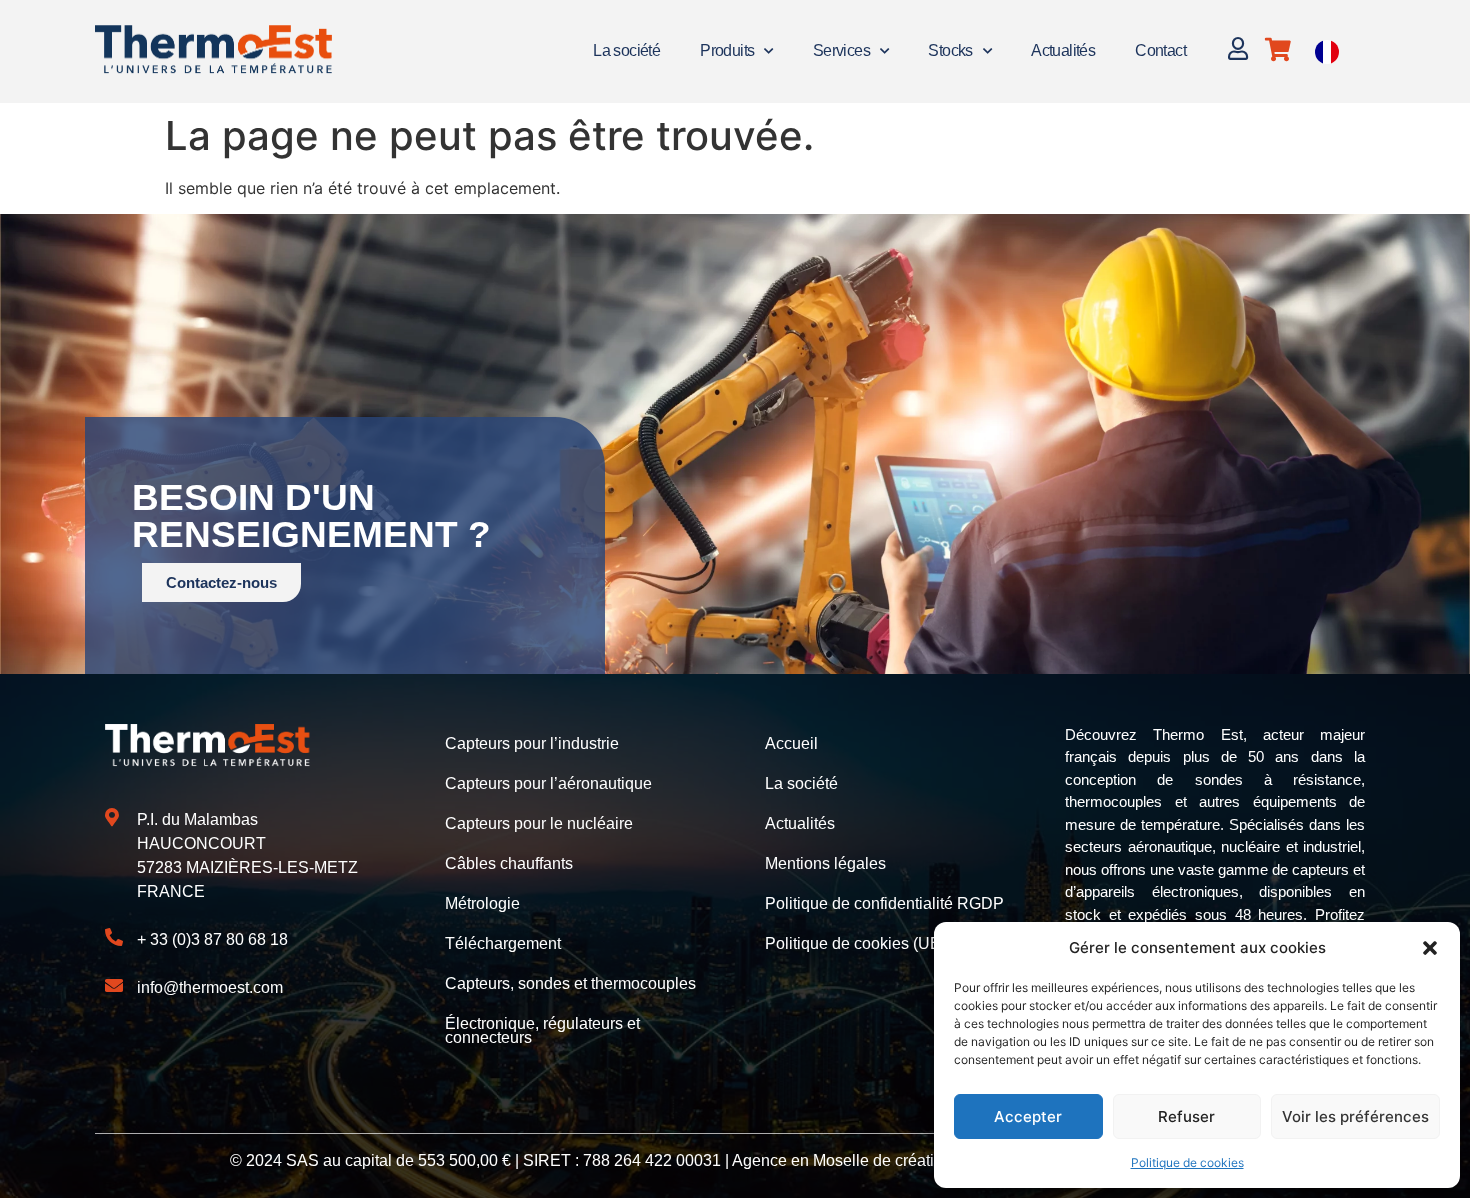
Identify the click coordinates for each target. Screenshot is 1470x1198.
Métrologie (482, 903)
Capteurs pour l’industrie (532, 743)
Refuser (1186, 1116)
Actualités (1063, 50)
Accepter (1028, 1116)
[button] (1430, 948)
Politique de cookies (1187, 1162)
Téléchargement (503, 943)
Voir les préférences (1355, 1116)
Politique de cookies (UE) (855, 943)
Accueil (791, 743)
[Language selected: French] (1327, 51)
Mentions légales (825, 863)
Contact (1160, 50)
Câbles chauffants (509, 863)
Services (841, 50)
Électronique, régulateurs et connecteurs (542, 1030)
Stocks (950, 50)
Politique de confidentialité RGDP (884, 903)
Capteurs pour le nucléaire (539, 823)
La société (626, 50)
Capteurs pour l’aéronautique (548, 783)
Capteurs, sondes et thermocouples (570, 983)
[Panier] (1278, 49)
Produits (727, 50)
